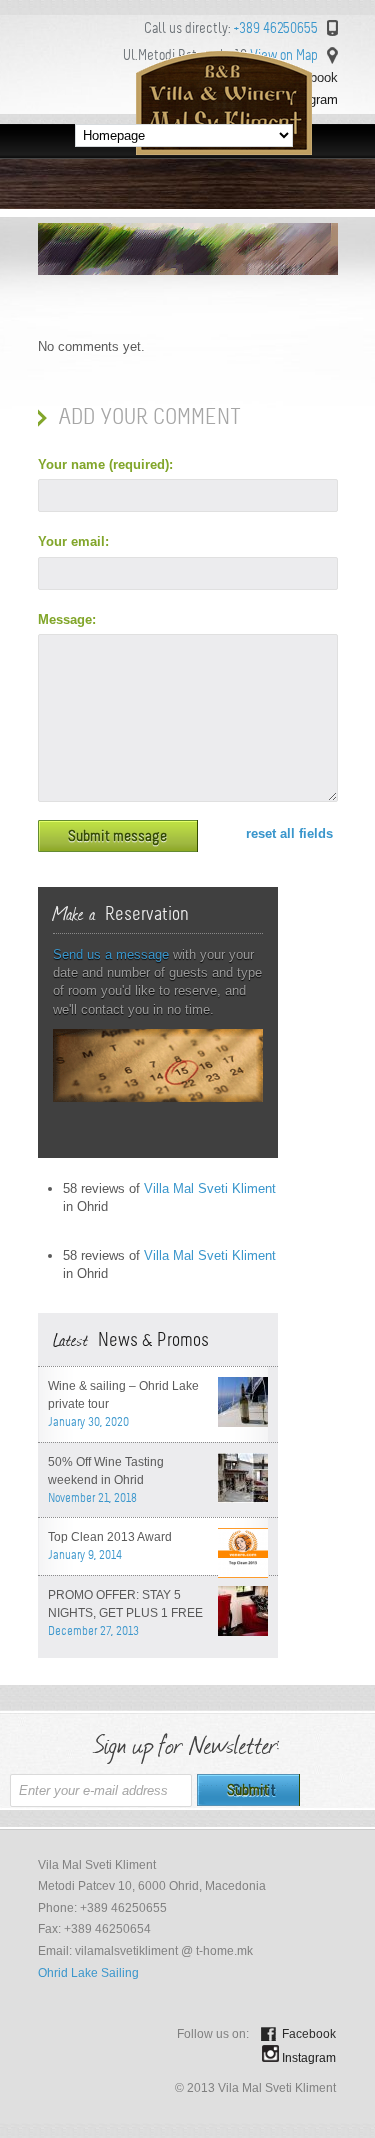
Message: (67, 619)
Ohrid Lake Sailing (88, 1973)
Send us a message (111, 954)
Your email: (73, 541)
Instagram (309, 2058)
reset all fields (289, 833)
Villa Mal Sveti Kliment (210, 1188)
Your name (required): (105, 464)
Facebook (309, 2034)
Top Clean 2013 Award (110, 1537)
